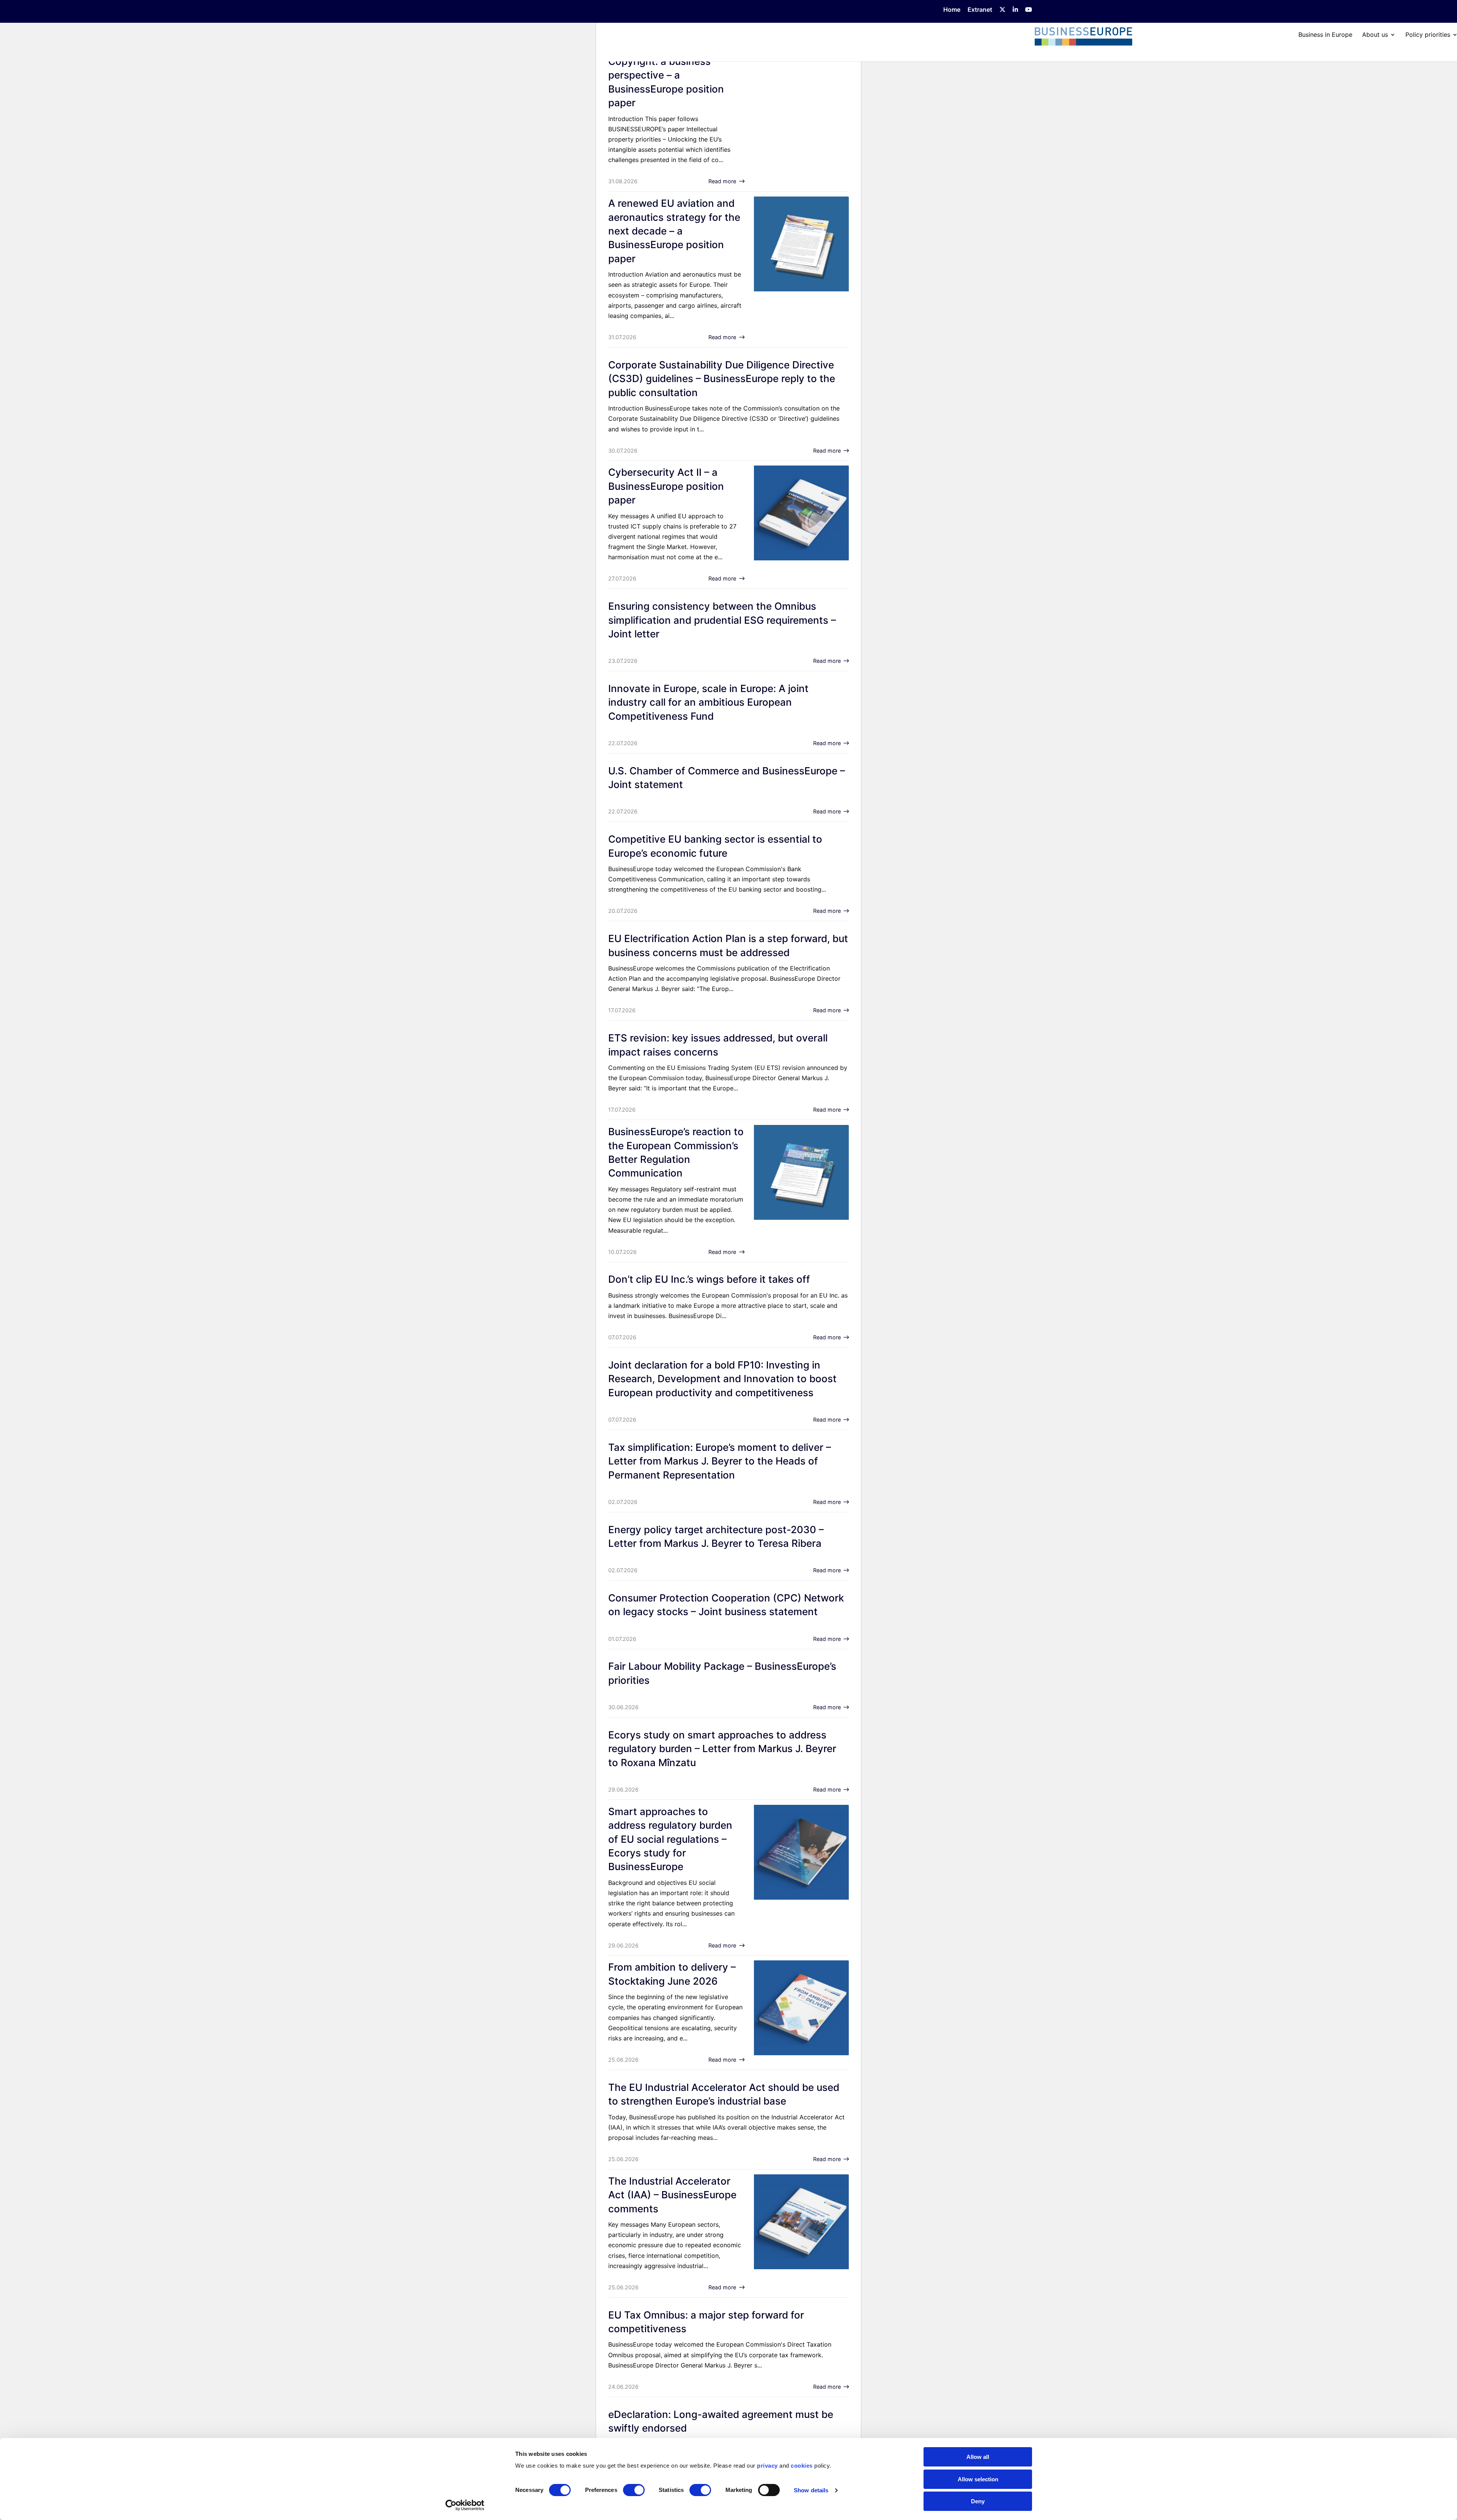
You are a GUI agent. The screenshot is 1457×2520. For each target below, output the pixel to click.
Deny (978, 2501)
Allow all (978, 2457)
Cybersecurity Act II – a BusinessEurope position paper (666, 486)
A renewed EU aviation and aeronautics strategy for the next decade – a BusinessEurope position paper (674, 231)
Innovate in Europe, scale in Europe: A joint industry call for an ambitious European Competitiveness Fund (708, 702)
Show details (811, 2490)
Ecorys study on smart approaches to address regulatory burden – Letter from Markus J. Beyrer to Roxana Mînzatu (722, 1749)
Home (952, 10)
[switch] (634, 2490)
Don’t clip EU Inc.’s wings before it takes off (709, 1279)
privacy (767, 2466)
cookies (802, 2466)
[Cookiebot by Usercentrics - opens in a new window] (465, 2505)
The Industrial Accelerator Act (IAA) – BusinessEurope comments (672, 2195)
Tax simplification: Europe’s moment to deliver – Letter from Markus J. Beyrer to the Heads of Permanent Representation (720, 1461)
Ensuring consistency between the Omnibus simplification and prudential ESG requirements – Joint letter (722, 620)
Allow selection (978, 2479)
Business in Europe (1325, 35)
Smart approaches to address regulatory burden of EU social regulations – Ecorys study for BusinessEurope (670, 1839)
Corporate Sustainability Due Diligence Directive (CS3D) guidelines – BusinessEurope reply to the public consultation (722, 379)
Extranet (980, 10)
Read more (722, 181)
